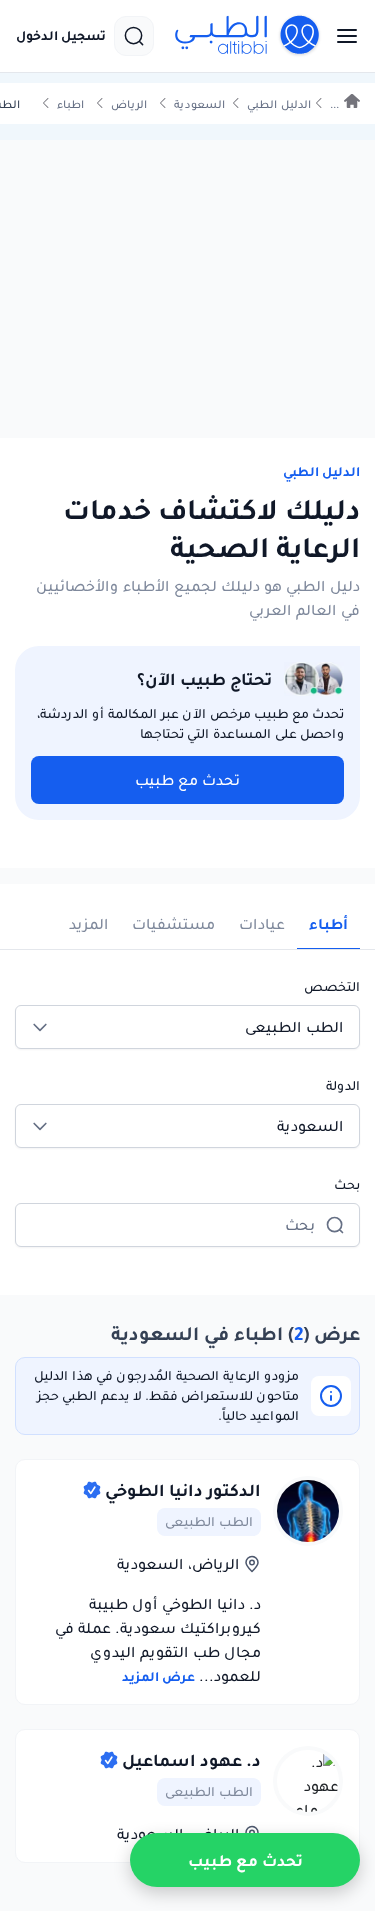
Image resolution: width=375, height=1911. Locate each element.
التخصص (332, 986)
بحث (347, 1184)
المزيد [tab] (88, 924)
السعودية (199, 104)
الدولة (343, 1085)
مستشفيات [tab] (173, 924)
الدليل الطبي (279, 104)
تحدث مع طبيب (187, 780)
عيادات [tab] (262, 924)
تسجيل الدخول (61, 36)
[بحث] (134, 36)
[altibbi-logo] (248, 36)
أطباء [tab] (328, 924)
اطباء (70, 104)
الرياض (129, 104)
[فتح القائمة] (341, 36)
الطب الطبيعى (209, 1521)
